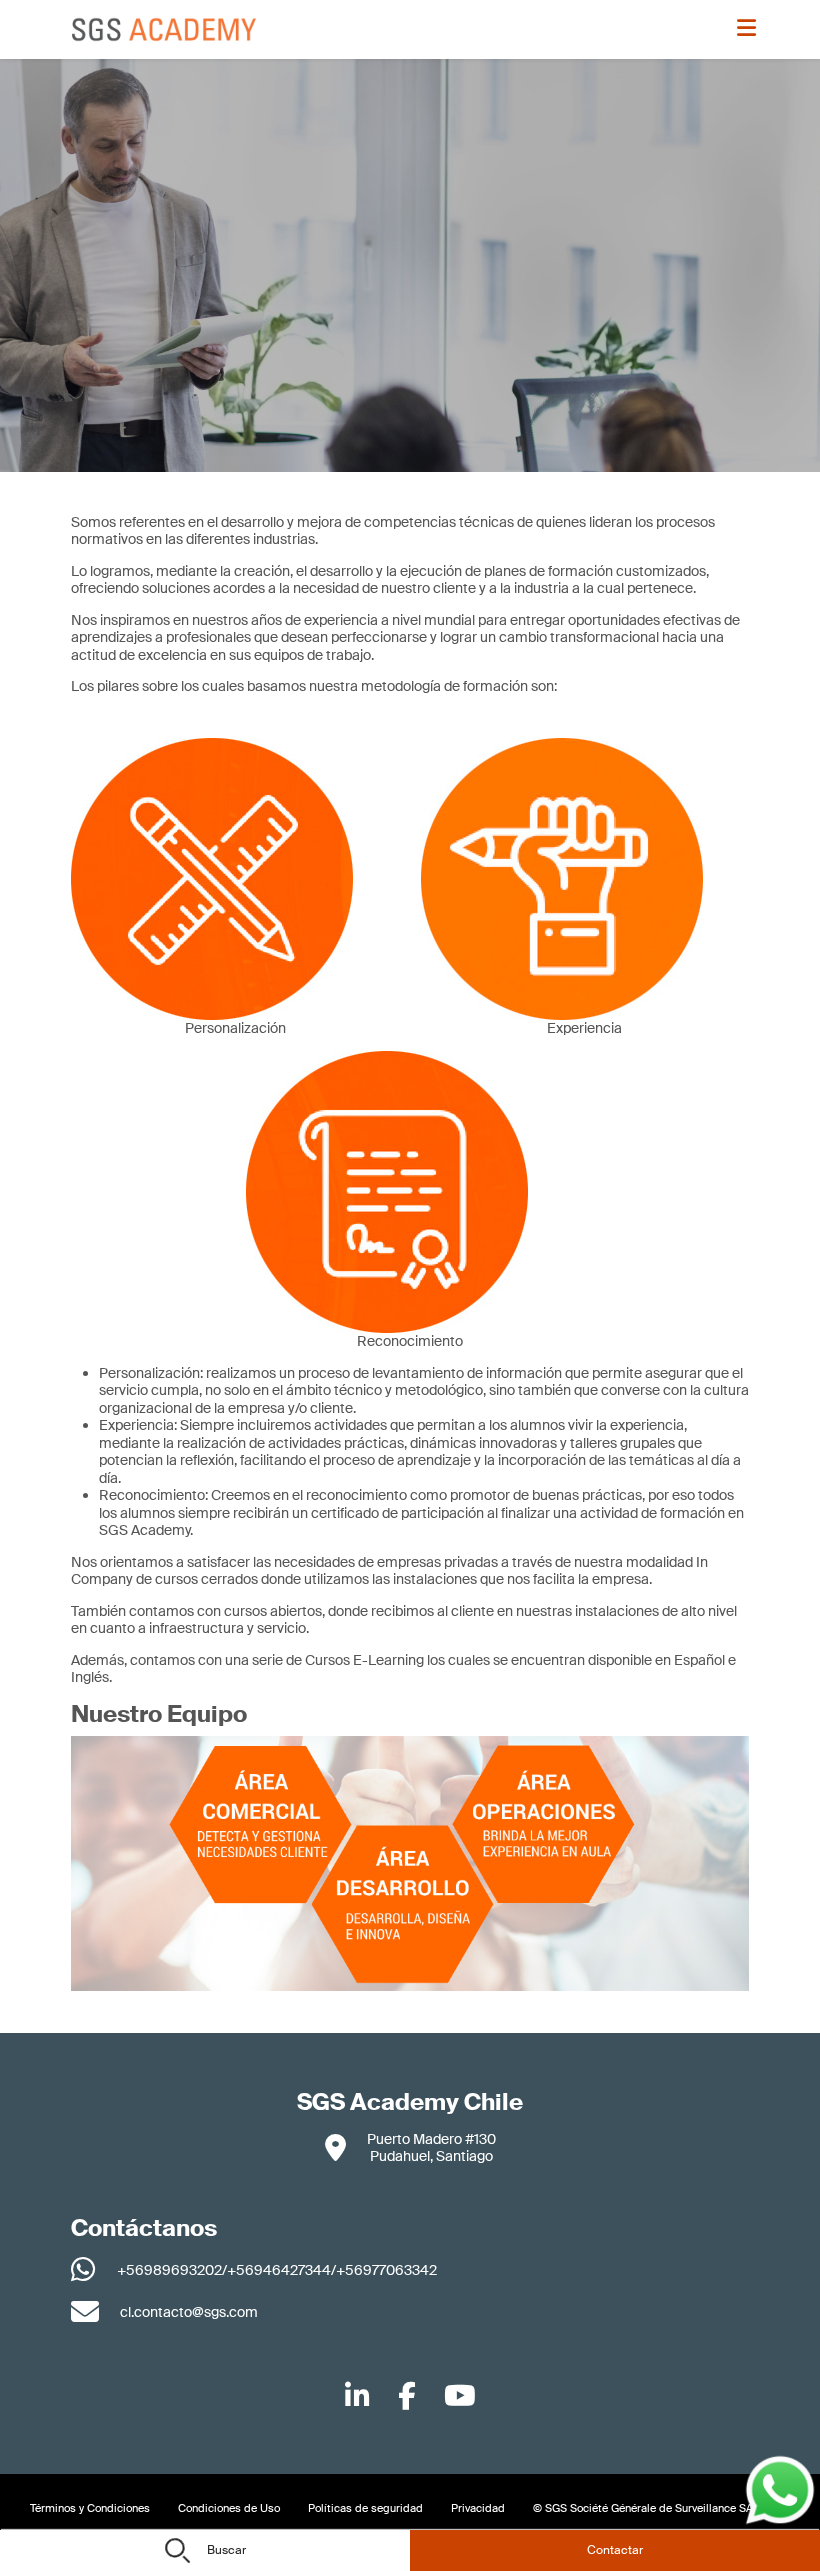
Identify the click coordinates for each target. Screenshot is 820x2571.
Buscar (225, 2550)
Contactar (615, 2550)
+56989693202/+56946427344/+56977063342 (277, 2270)
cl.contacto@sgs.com (189, 2312)
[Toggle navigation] (749, 29)
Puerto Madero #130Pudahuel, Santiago (431, 2148)
